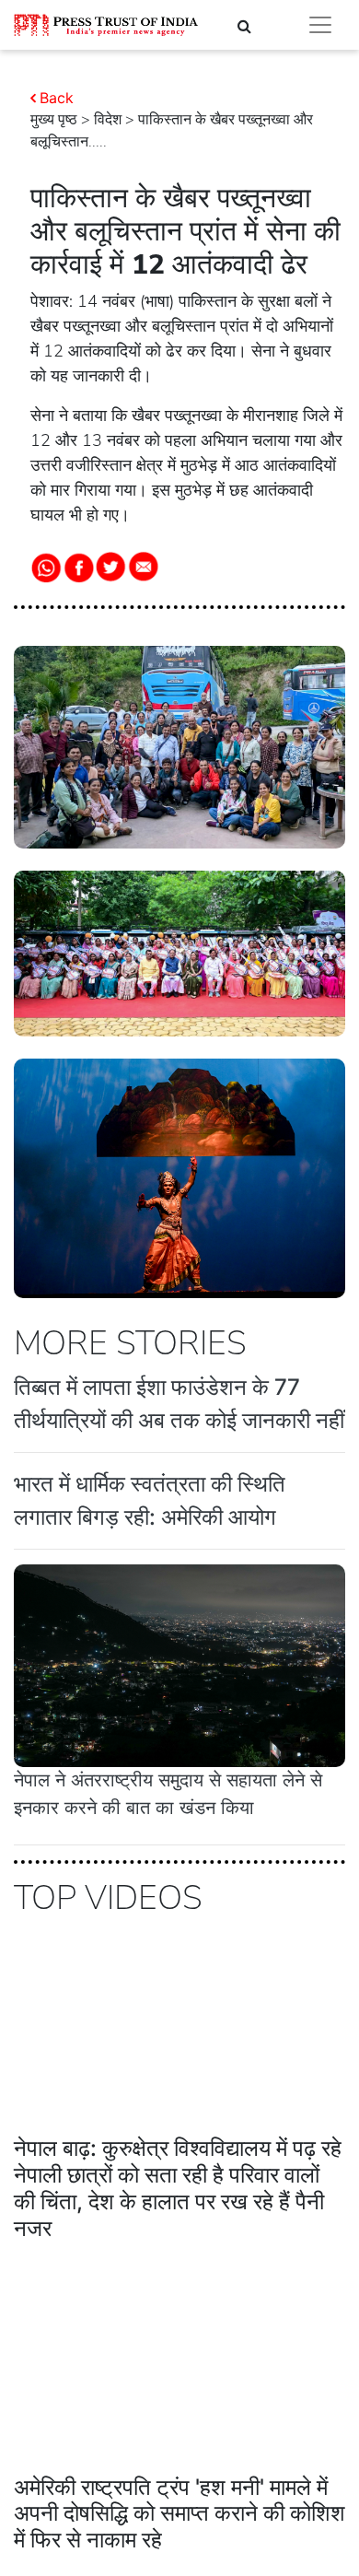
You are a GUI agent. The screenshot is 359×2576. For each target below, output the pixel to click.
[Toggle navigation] (320, 25)
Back (57, 98)
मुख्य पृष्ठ (54, 120)
